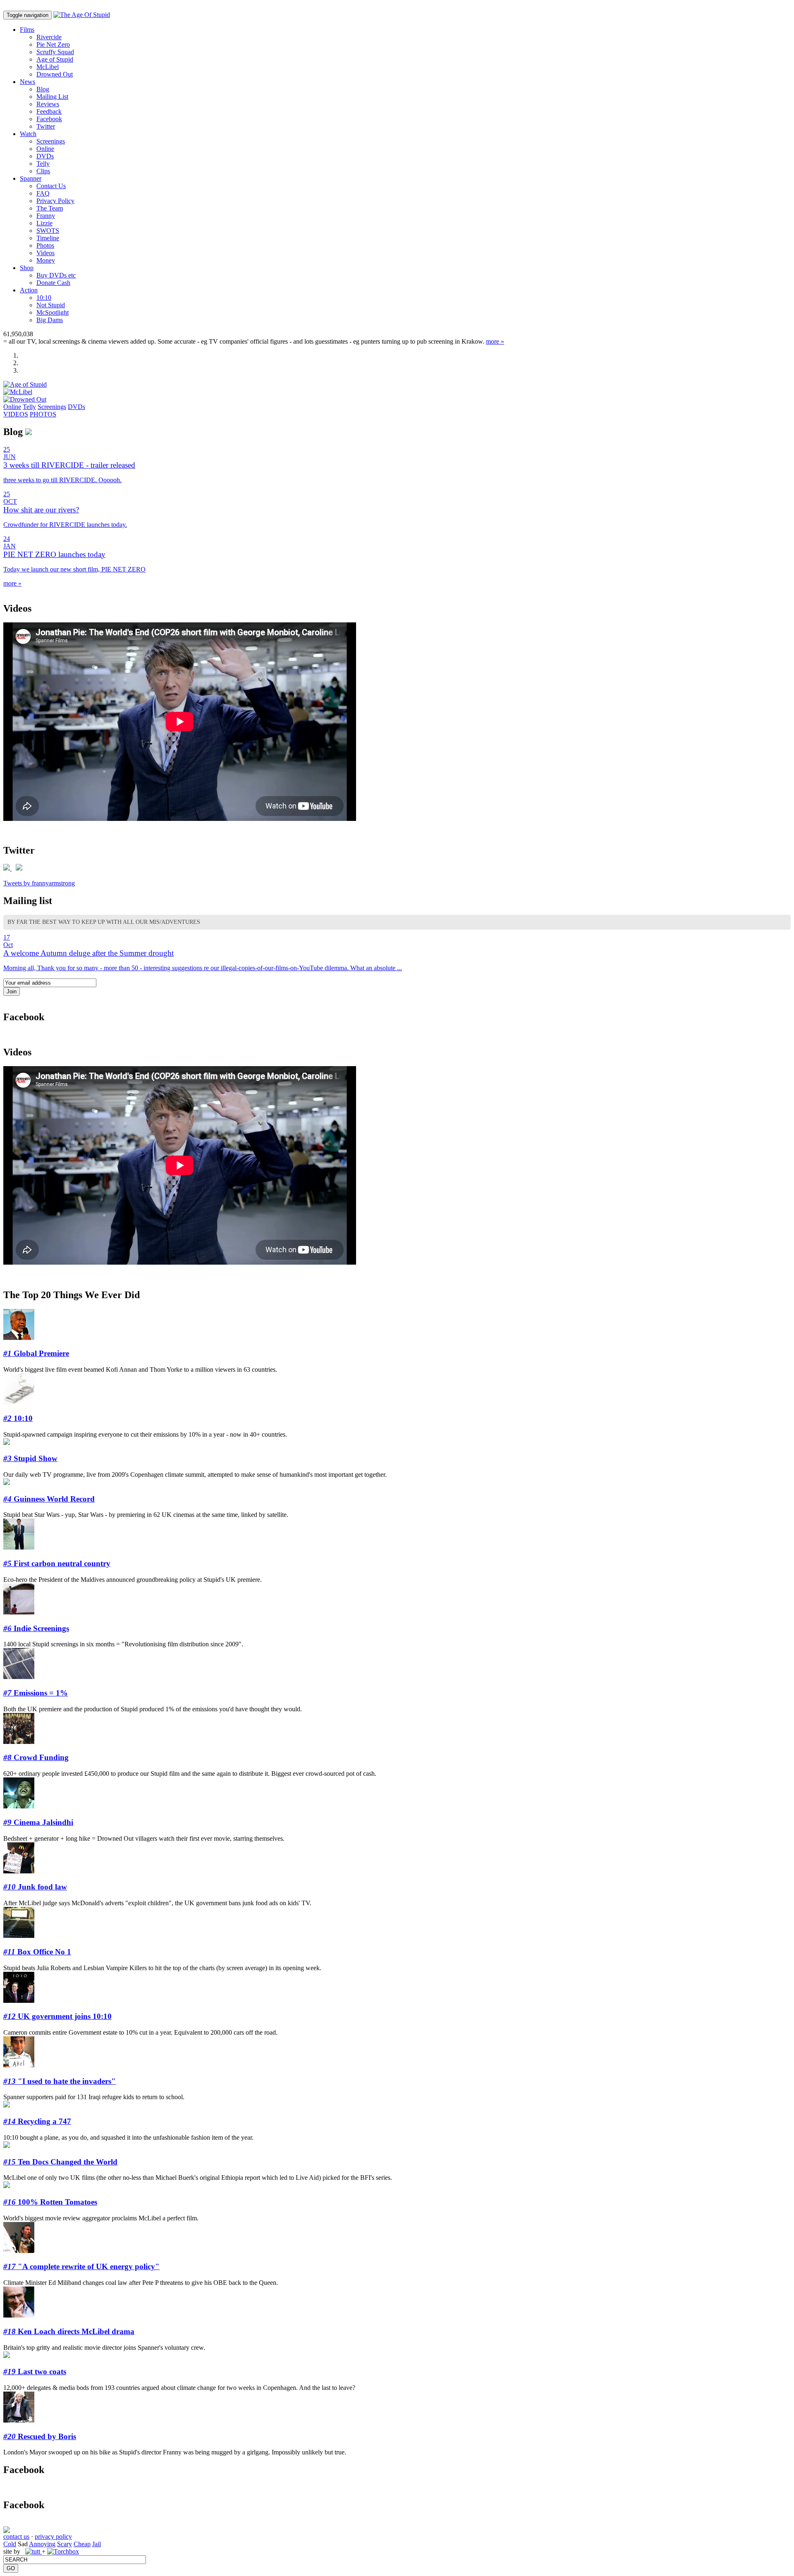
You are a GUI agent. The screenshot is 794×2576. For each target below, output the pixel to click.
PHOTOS (43, 414)
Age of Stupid (55, 59)
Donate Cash (53, 283)
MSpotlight (53, 312)
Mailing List (52, 97)
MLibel (48, 67)
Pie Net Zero (53, 44)
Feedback (49, 111)
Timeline (48, 238)
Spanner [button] (31, 178)
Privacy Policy (55, 201)
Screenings (51, 141)
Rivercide (49, 37)
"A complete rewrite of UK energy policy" (81, 2266)
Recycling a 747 (37, 2121)
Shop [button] (27, 268)
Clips (43, 171)
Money (46, 260)
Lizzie (44, 223)
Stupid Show (30, 1458)
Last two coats (35, 2371)
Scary (65, 2544)
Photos (45, 245)
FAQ (43, 193)
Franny (46, 216)
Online (45, 149)
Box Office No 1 (37, 1952)
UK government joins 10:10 (57, 2016)
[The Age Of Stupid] (82, 15)
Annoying (42, 2544)
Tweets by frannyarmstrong (39, 883)
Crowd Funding (36, 1757)
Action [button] (29, 290)
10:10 (44, 298)
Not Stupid (51, 305)
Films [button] (27, 30)
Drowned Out (55, 74)
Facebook (49, 119)
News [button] (28, 82)
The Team (50, 208)
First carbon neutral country (57, 1563)
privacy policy (53, 2537)
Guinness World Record (49, 1499)
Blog (43, 89)
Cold (10, 2544)
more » (495, 341)
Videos (45, 253)
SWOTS (48, 231)
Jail (97, 2544)
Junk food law (35, 1887)
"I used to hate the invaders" (60, 2081)
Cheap (82, 2544)
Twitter (46, 126)
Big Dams (50, 320)
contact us (16, 2537)
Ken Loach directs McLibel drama (69, 2331)
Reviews (48, 104)
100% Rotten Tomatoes (50, 2202)
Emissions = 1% (36, 1693)
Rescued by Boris (40, 2436)
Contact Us (51, 186)
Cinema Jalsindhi (38, 1822)
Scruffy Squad (55, 52)
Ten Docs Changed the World (60, 2162)
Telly (43, 164)
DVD (45, 156)
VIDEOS (16, 414)
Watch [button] (28, 134)
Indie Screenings (36, 1628)
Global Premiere (36, 1353)
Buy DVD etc (56, 275)
